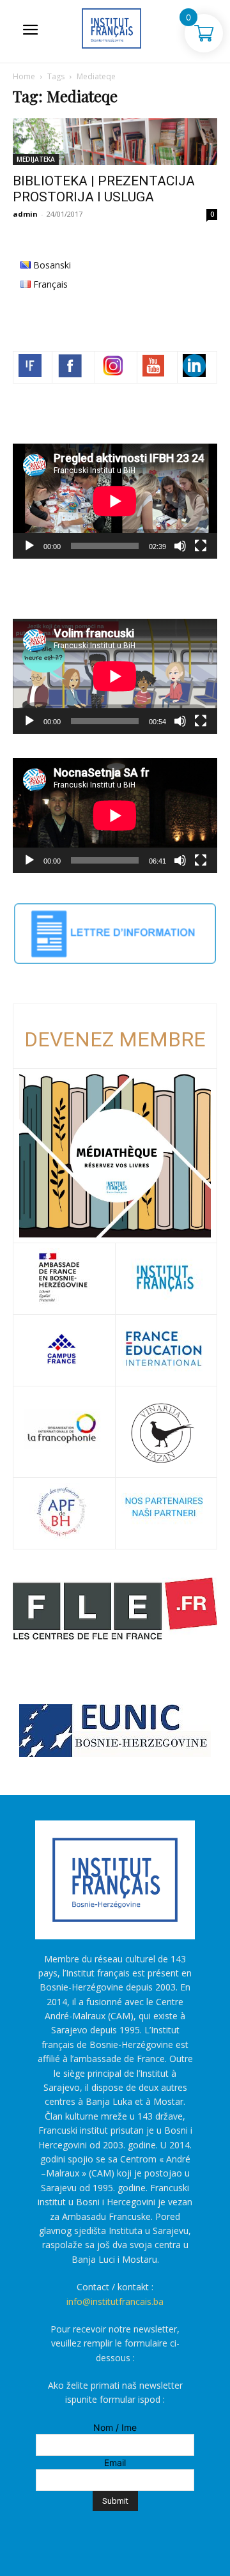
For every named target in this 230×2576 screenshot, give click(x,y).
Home (24, 76)
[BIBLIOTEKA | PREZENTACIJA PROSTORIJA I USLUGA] (115, 142)
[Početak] (29, 546)
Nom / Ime (115, 2427)
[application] (115, 501)
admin (25, 214)
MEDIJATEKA (36, 159)
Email (115, 2463)
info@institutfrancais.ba (115, 2301)
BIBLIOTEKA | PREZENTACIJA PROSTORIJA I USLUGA (104, 189)
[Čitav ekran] (201, 546)
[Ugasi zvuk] (180, 546)
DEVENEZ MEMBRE (115, 1039)
